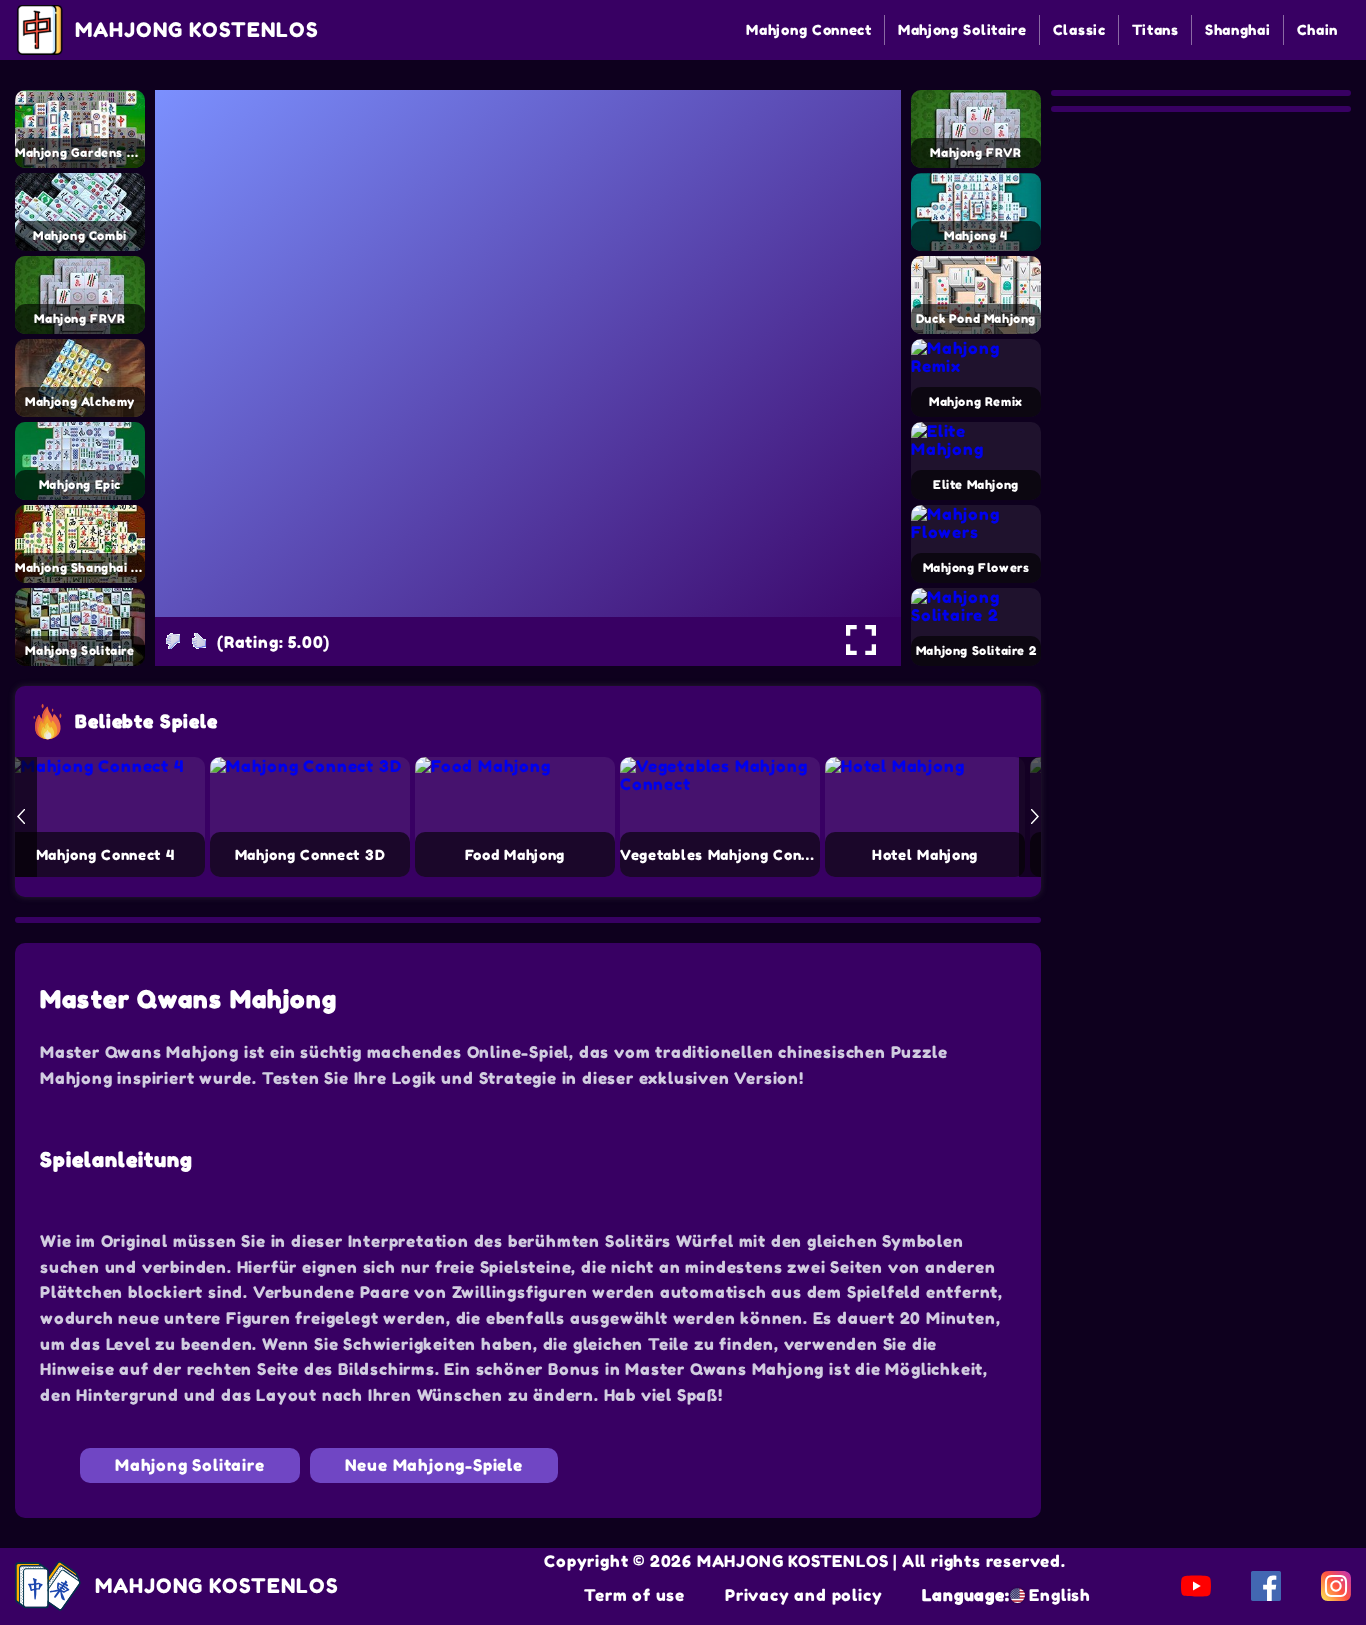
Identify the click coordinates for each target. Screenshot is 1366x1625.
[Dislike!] (173, 641)
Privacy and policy (803, 1595)
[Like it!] (199, 641)
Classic (1079, 29)
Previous (21, 817)
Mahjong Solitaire (962, 29)
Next (1035, 817)
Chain (1318, 29)
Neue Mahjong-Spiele (434, 1465)
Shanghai (1238, 29)
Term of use (634, 1595)
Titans (1155, 29)
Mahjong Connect (809, 29)
